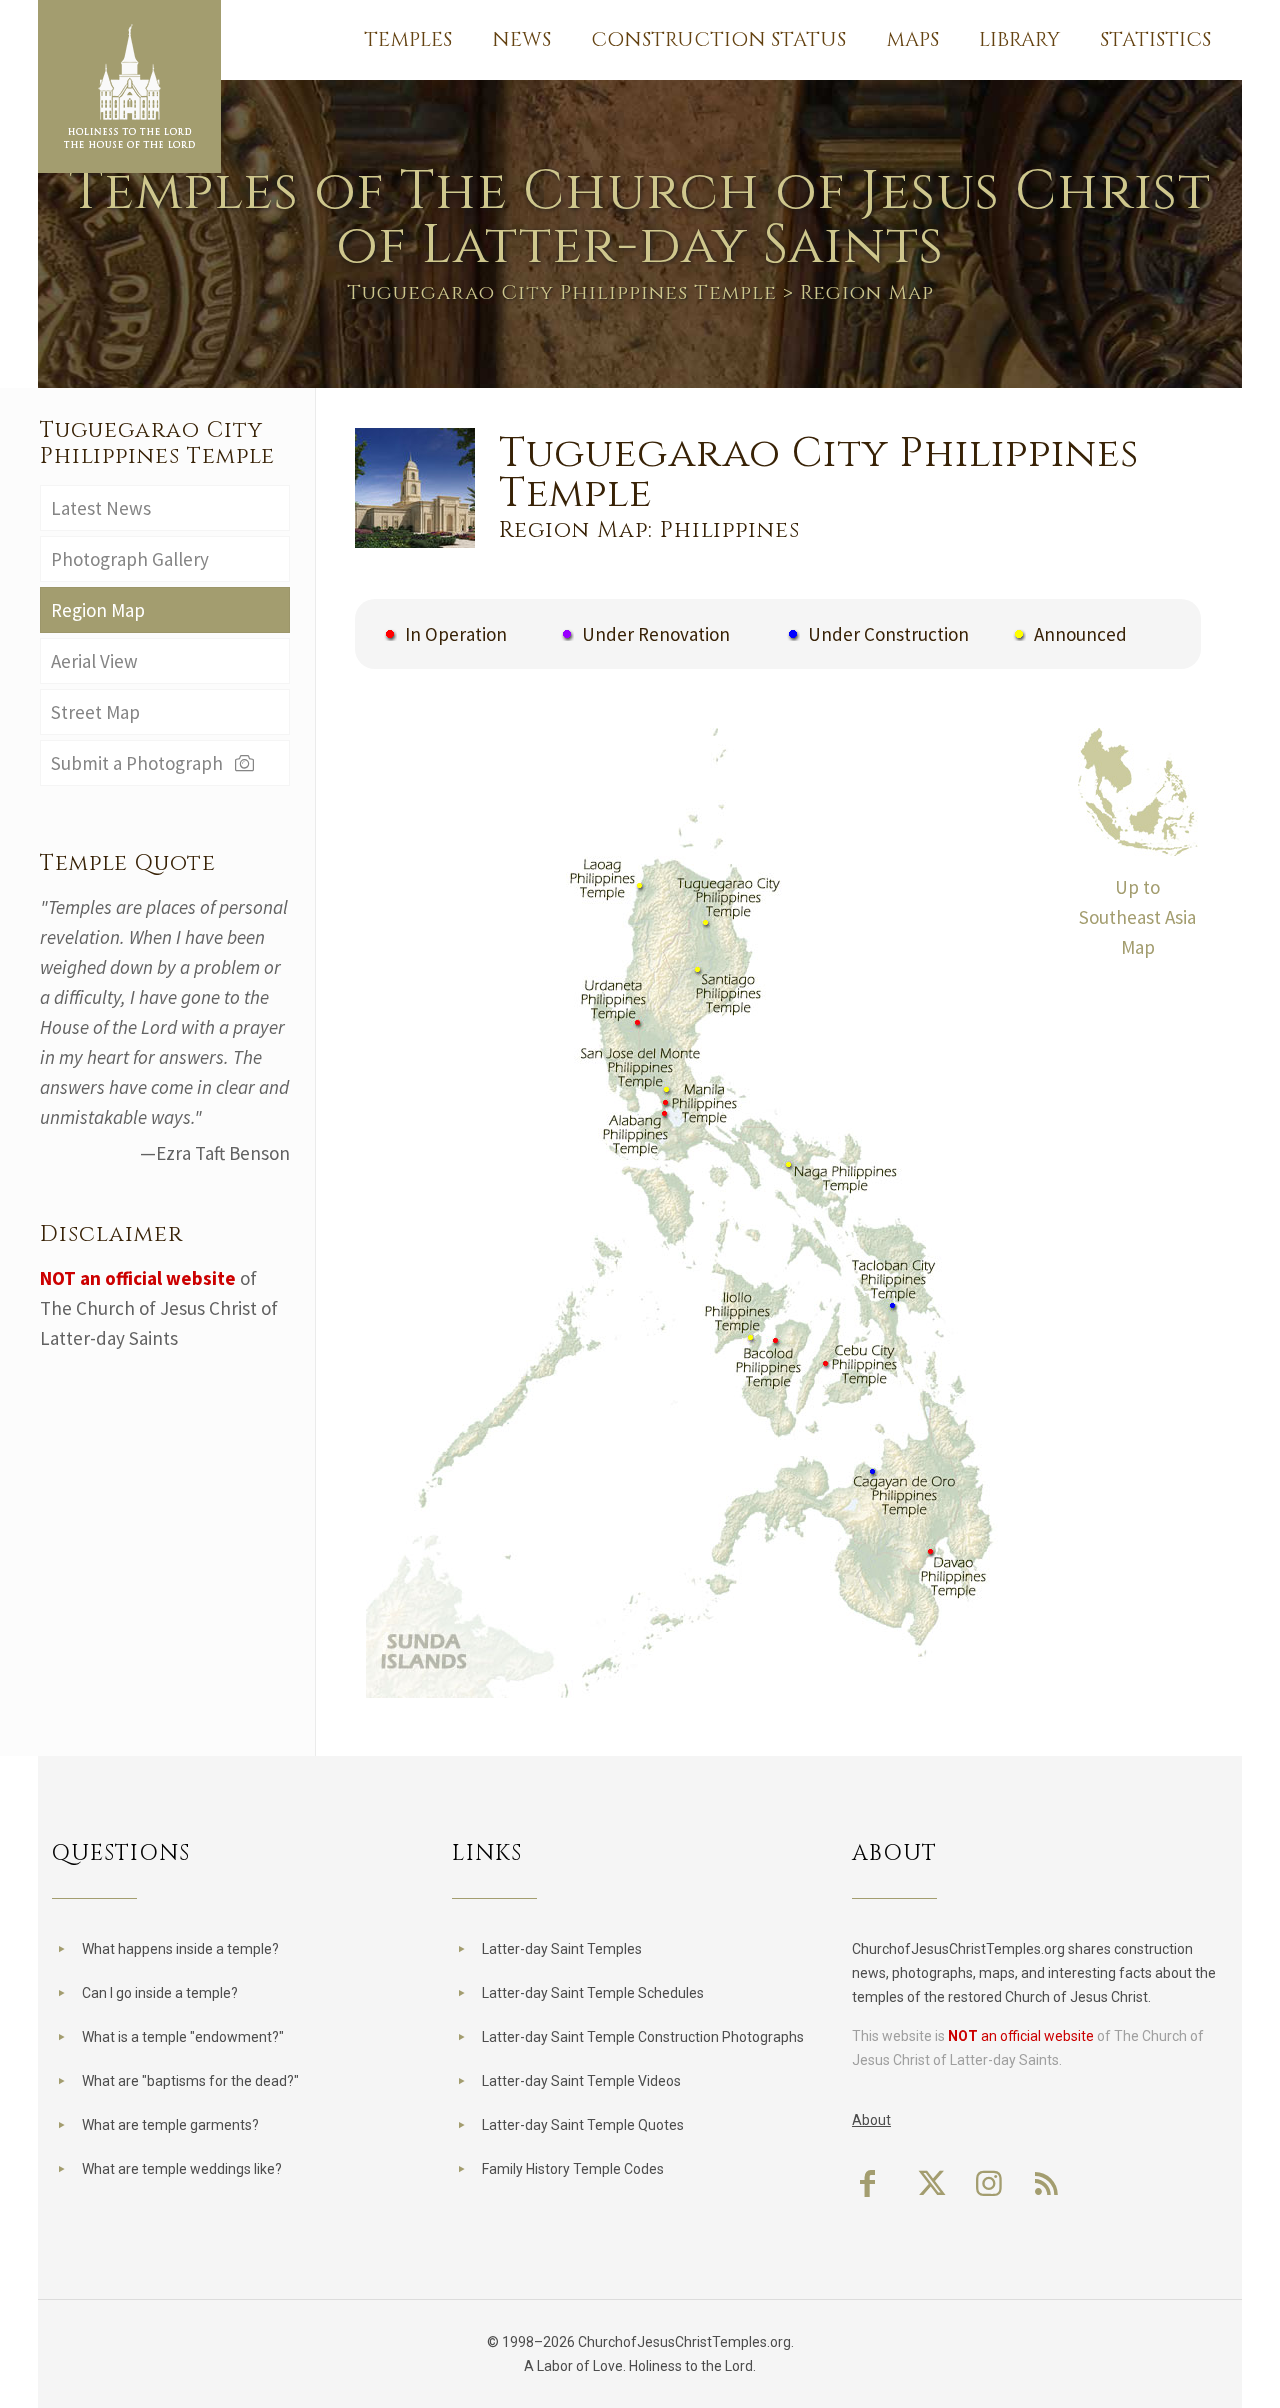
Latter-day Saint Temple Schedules (593, 1993)
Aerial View (94, 661)
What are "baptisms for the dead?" (190, 2081)
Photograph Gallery (130, 559)
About (871, 2120)
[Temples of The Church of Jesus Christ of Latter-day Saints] (129, 86)
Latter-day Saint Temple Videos (581, 2081)
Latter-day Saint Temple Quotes (583, 2125)
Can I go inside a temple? (160, 1993)
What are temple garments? (170, 2125)
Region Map (98, 610)
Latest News (101, 508)
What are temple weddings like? (182, 2169)
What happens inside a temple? (180, 1949)
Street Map (95, 712)
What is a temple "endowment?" (183, 2037)
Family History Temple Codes (573, 2169)
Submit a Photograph (141, 763)
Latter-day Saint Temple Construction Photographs (643, 2037)
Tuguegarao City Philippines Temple (562, 292)
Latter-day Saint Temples (562, 1949)
